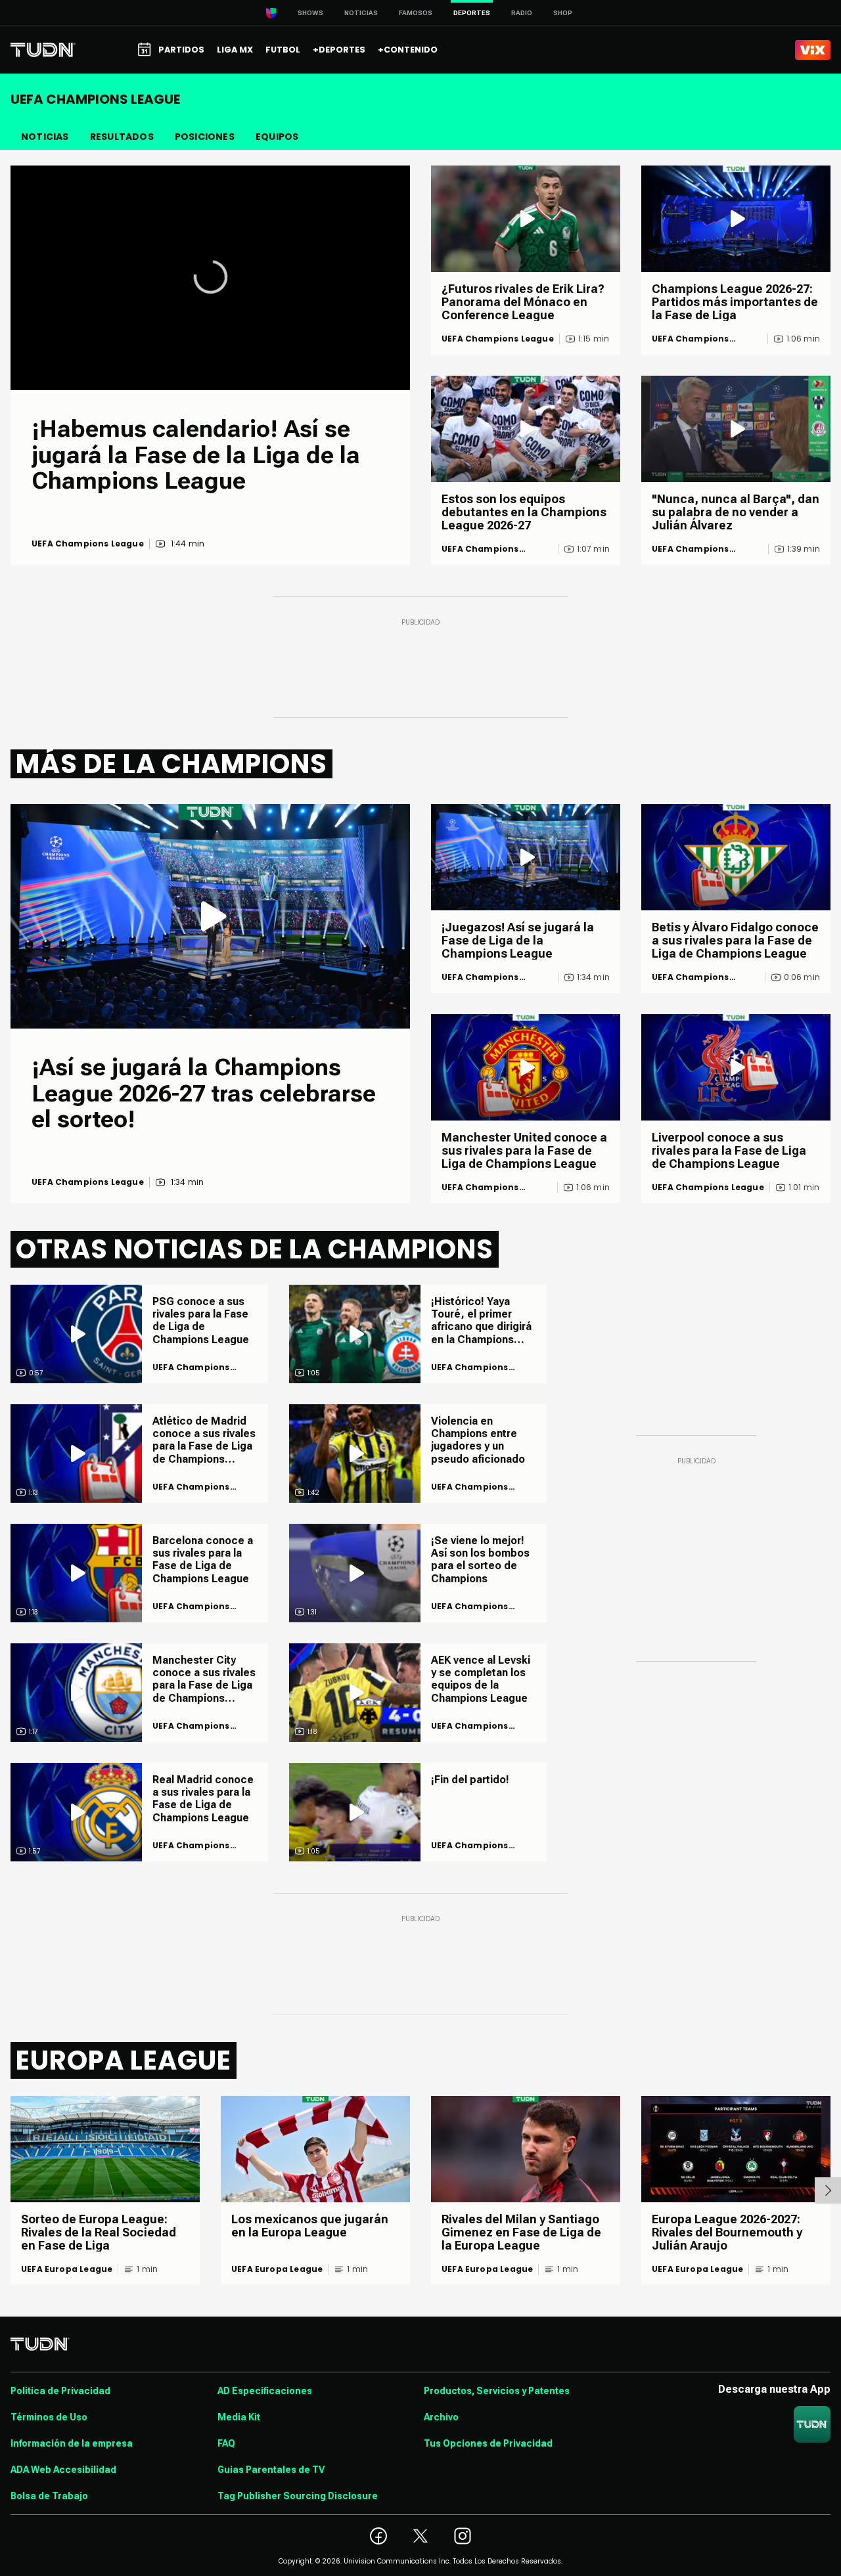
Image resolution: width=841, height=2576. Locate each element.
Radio (522, 13)
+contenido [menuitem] (408, 50)
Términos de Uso (49, 2417)
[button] (211, 277)
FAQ (226, 2443)
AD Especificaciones (265, 2391)
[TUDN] (43, 50)
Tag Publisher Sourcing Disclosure (298, 2496)
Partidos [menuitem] (181, 50)
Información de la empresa (72, 2443)
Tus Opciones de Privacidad (488, 2443)
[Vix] (813, 50)
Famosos (416, 13)
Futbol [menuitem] (283, 50)
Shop (563, 13)
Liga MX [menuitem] (235, 50)
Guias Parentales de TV (271, 2470)
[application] (210, 278)
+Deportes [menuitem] (339, 50)
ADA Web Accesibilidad (63, 2470)
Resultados (122, 137)
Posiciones (205, 137)
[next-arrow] (828, 2190)
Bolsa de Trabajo (49, 2496)
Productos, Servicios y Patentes (497, 2391)
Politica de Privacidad (60, 2391)
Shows (310, 13)
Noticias (361, 13)
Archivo (441, 2417)
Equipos (277, 137)
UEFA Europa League (67, 2269)
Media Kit (239, 2417)
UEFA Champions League (88, 544)
